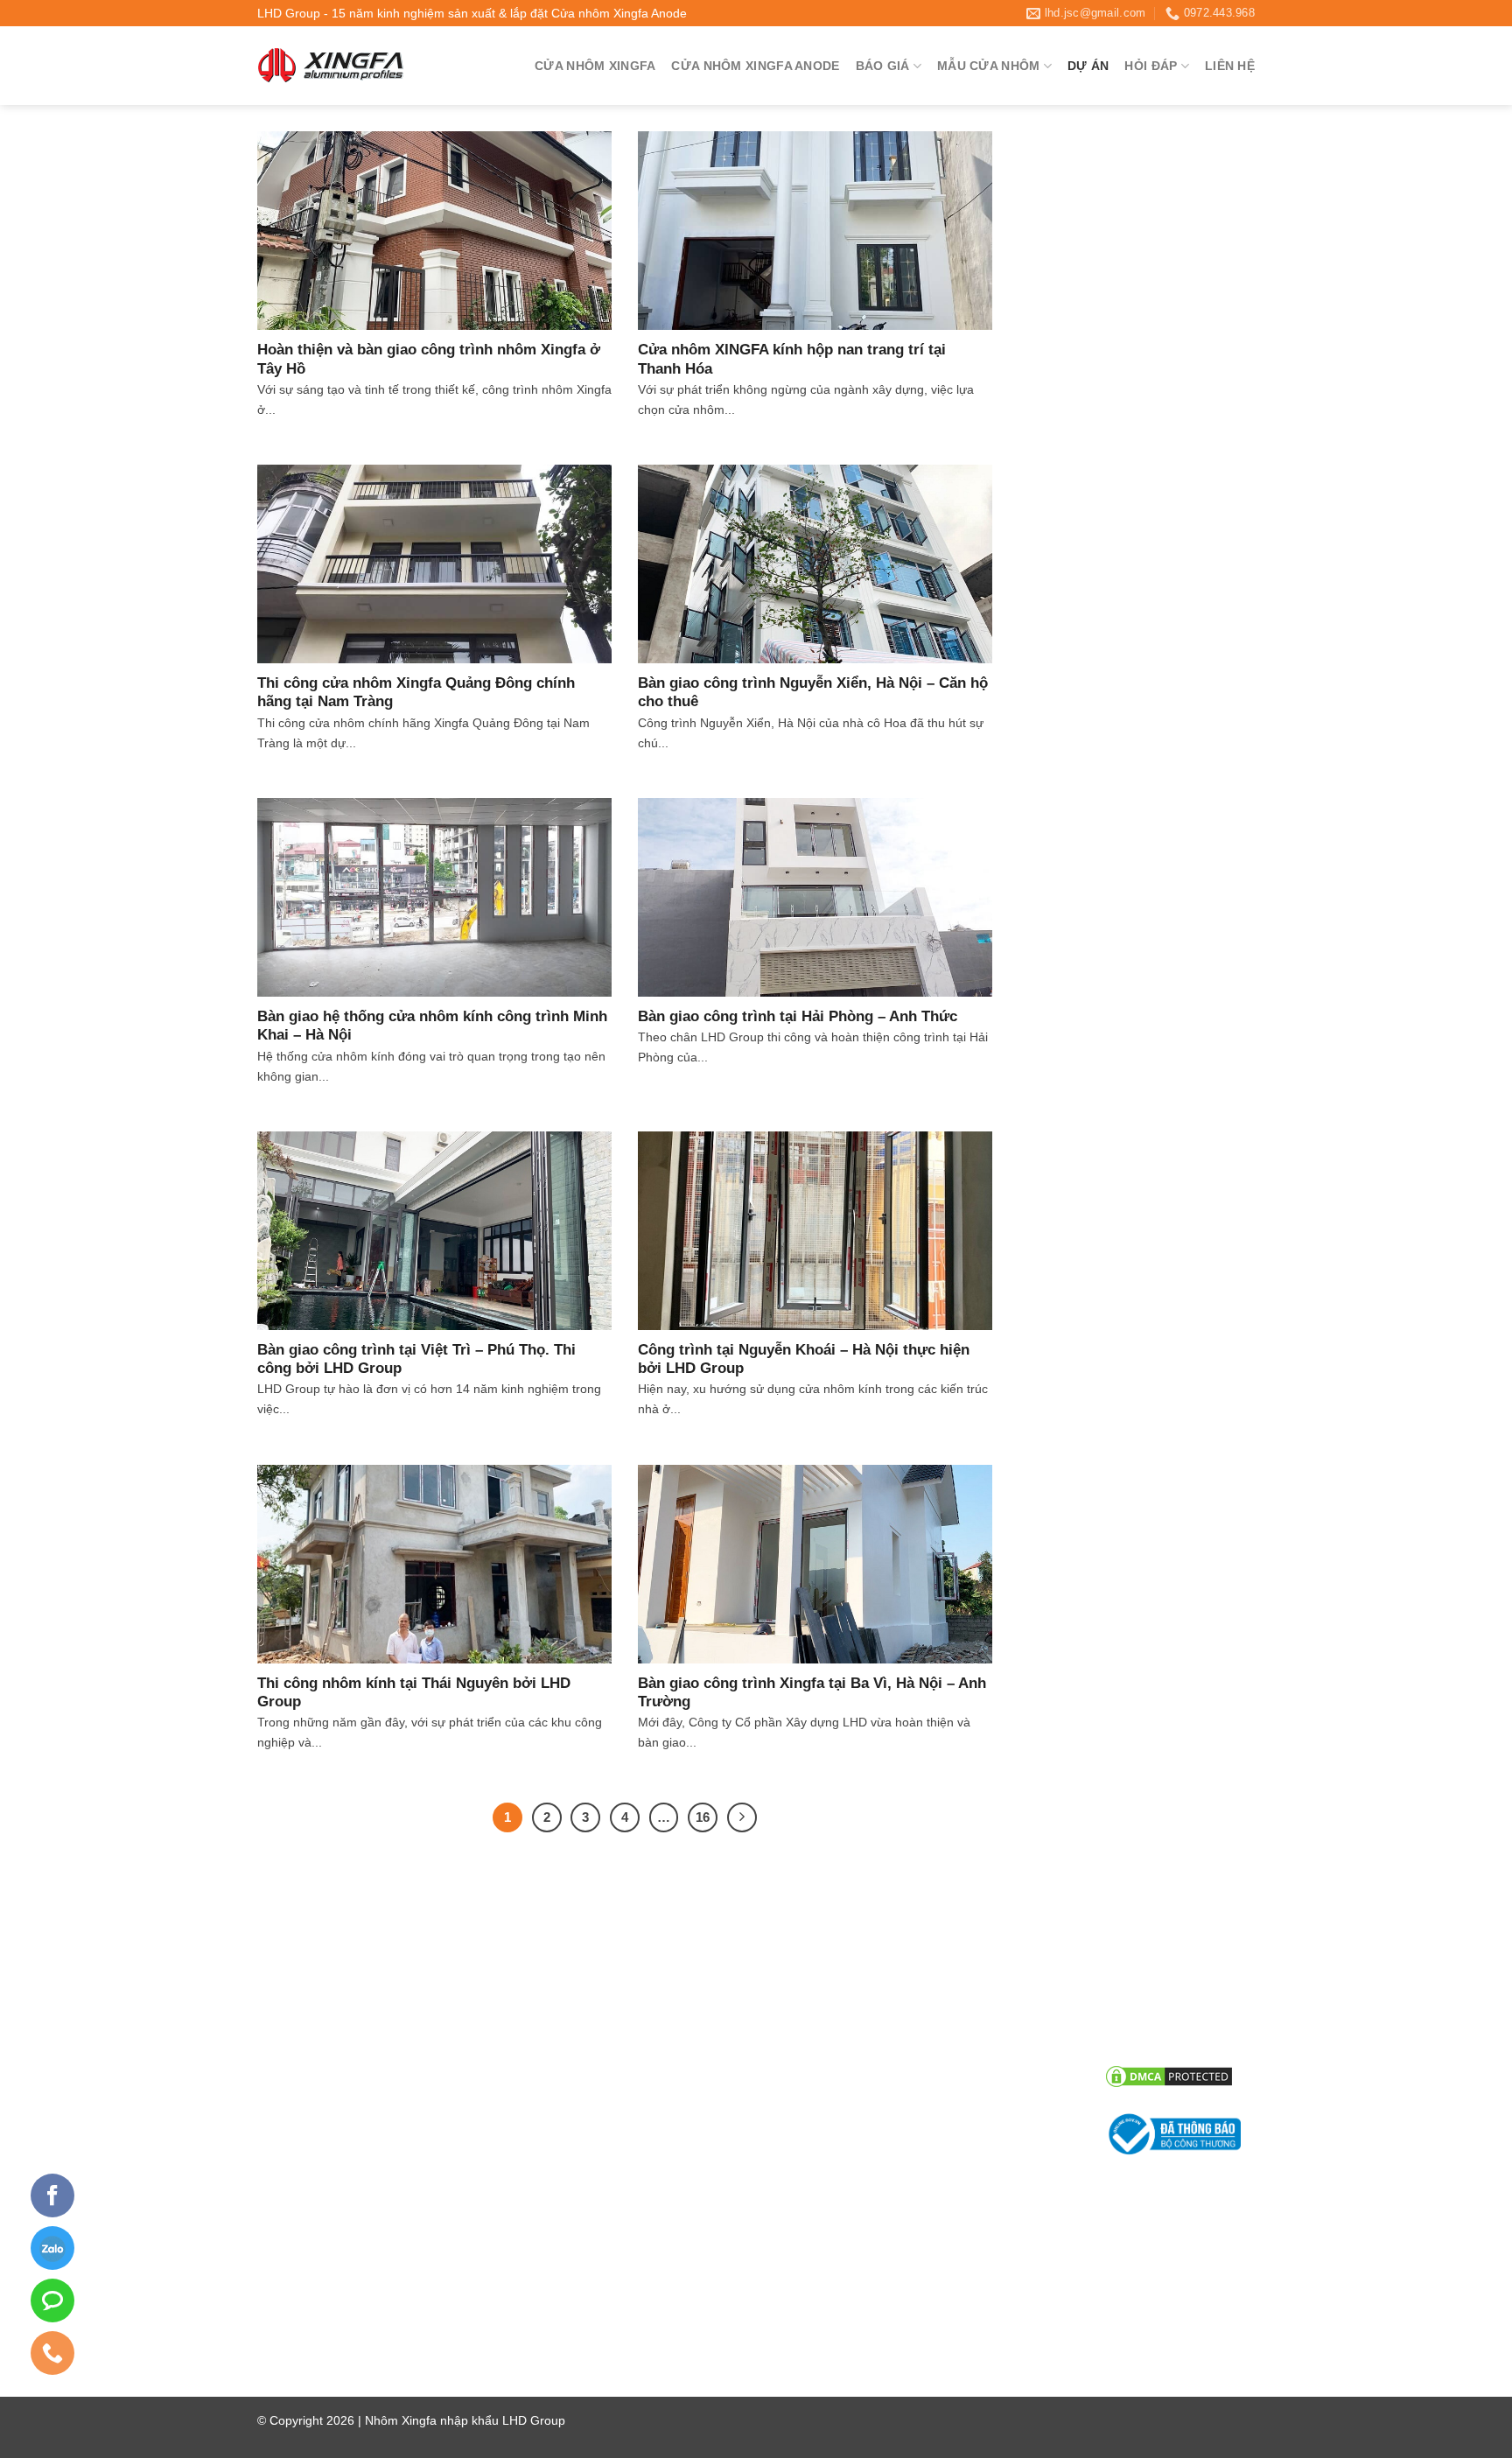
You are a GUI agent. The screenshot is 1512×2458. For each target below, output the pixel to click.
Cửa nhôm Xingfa (595, 66)
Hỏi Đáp (1151, 66)
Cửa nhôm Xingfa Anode (755, 66)
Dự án (1088, 66)
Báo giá (883, 66)
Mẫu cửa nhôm (988, 66)
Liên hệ (1230, 66)
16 (703, 1817)
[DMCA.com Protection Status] (1169, 2076)
